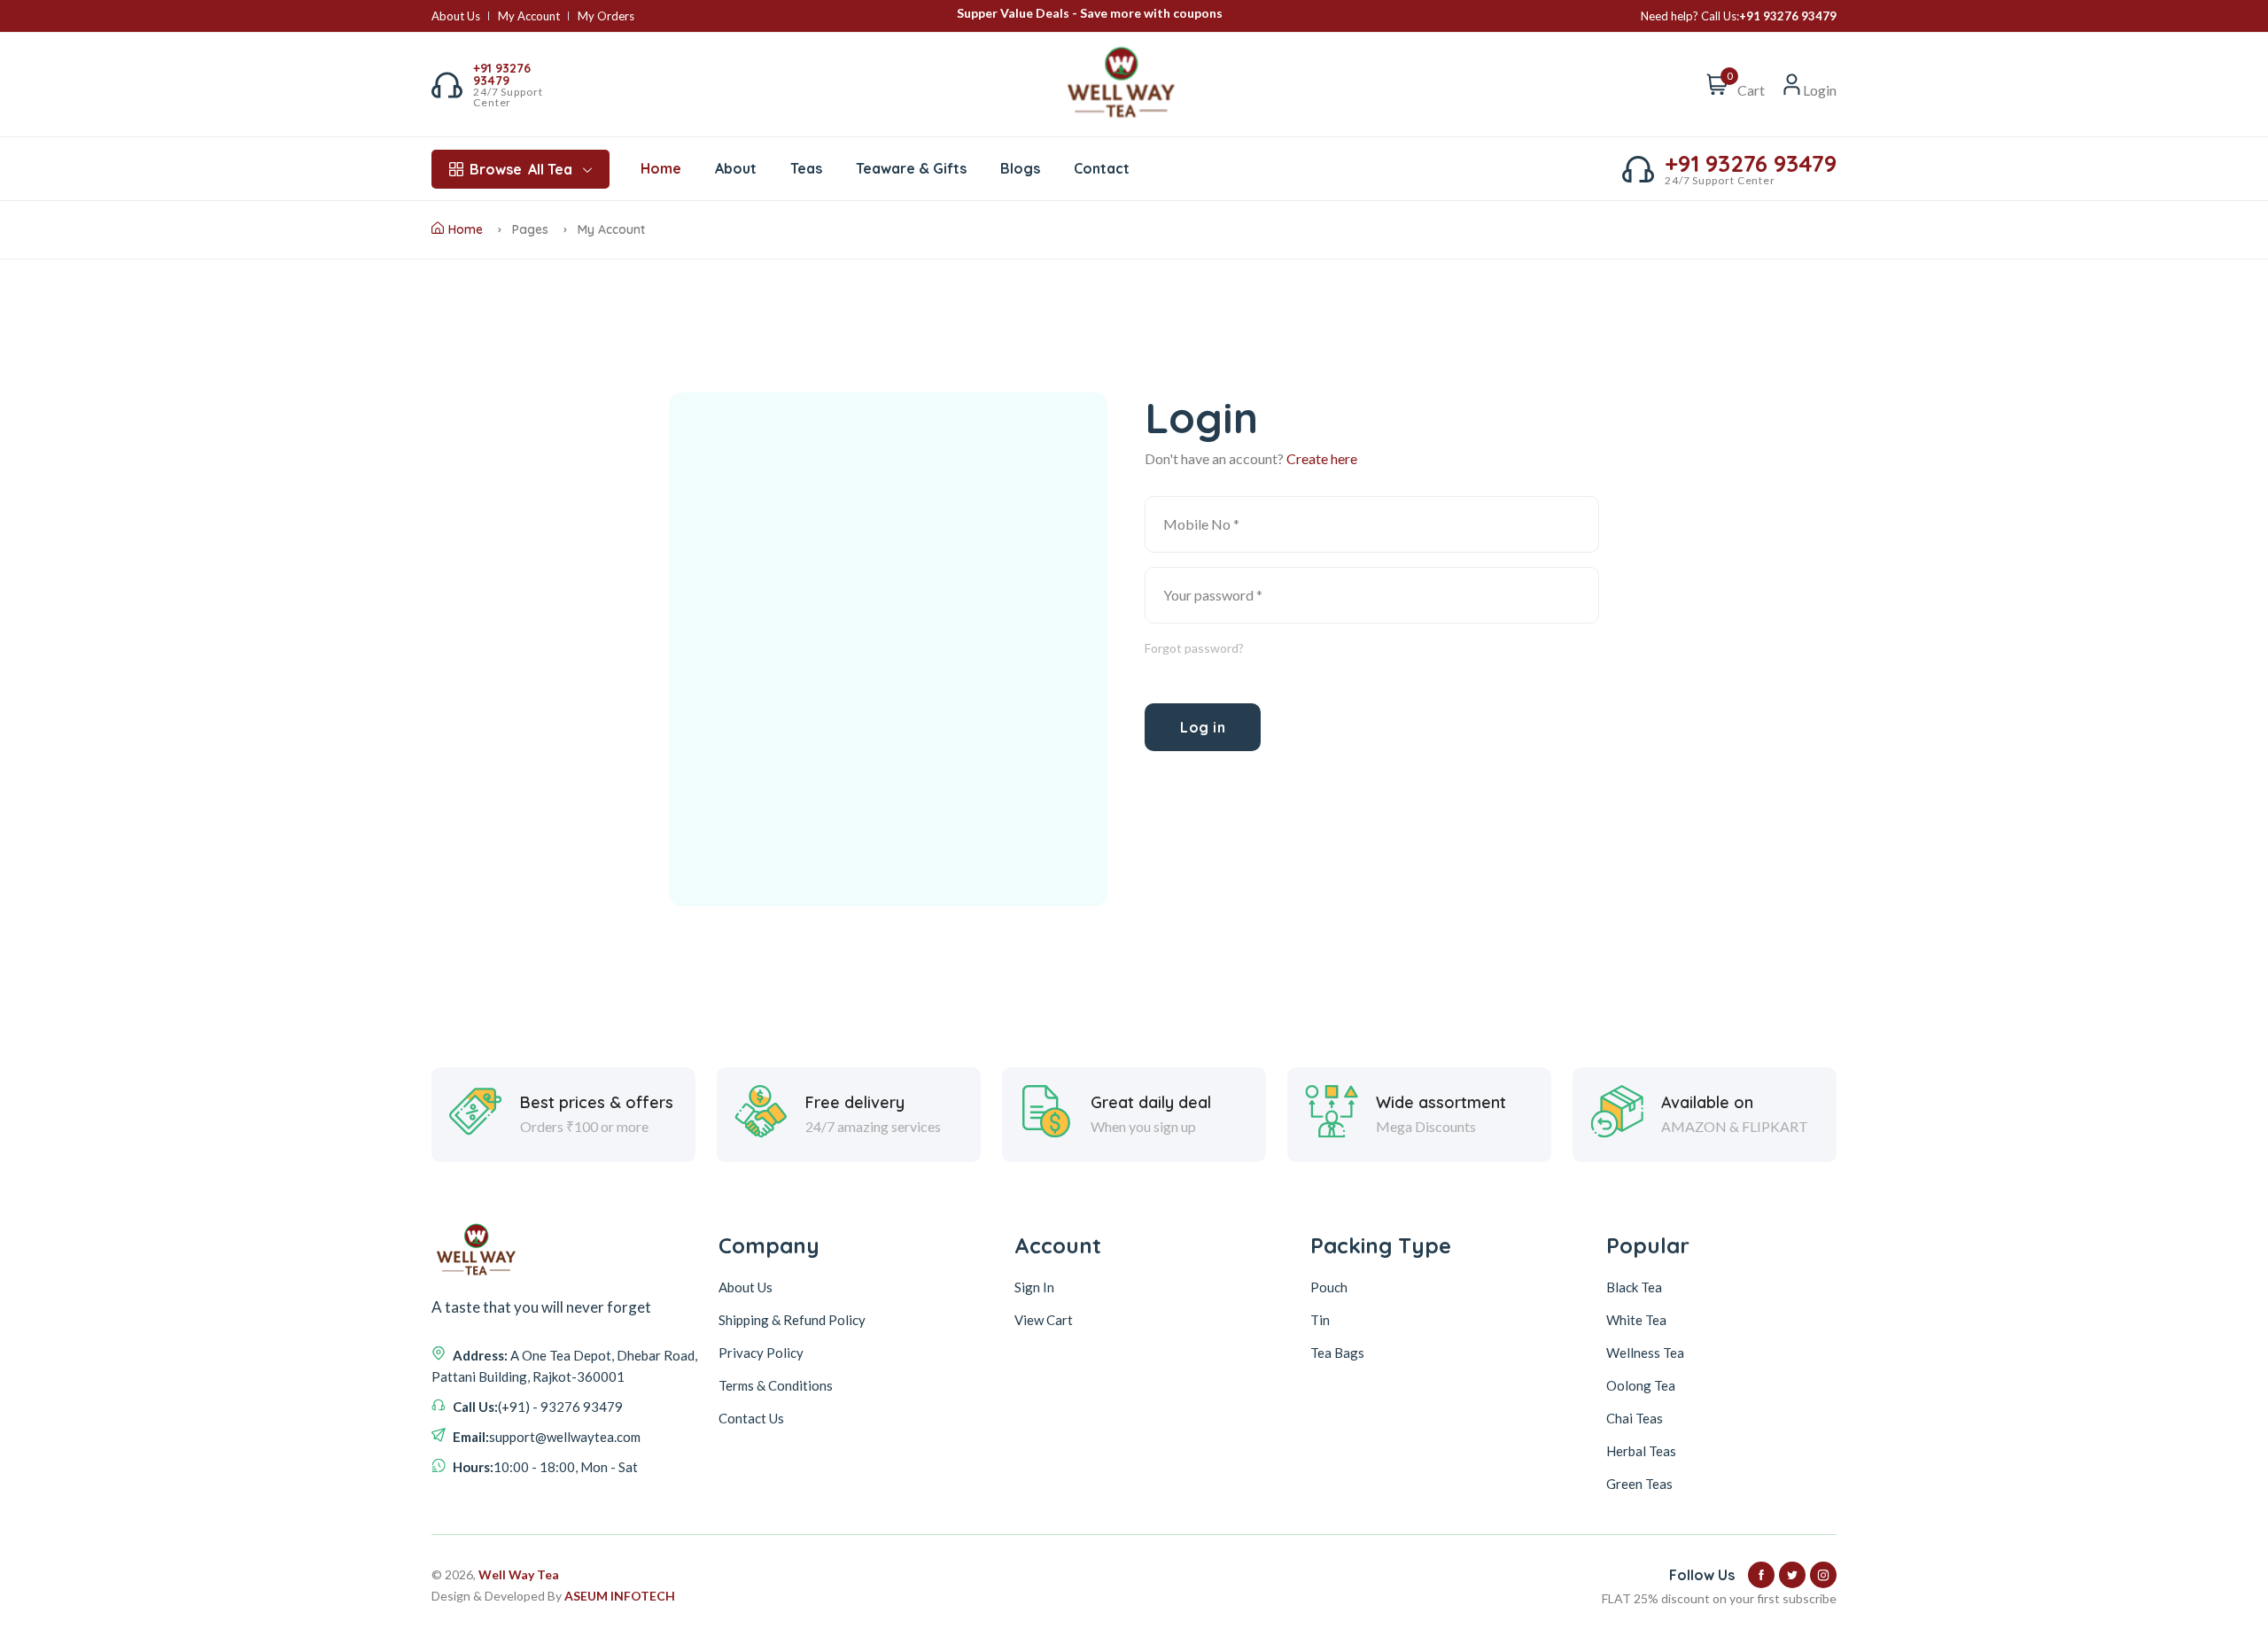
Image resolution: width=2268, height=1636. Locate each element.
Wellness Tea (1645, 1353)
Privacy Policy (761, 1353)
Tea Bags (1337, 1353)
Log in (1203, 727)
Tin (1320, 1320)
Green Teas (1639, 1484)
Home (661, 168)
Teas (806, 168)
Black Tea (1634, 1287)
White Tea (1636, 1320)
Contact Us (751, 1418)
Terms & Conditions (776, 1385)
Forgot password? (1194, 648)
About (736, 168)
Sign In (1034, 1287)
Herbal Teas (1641, 1451)
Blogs (1020, 168)
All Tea (521, 169)
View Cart (1044, 1320)
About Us (456, 16)
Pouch (1329, 1287)
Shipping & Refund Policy (792, 1320)
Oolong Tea (1641, 1385)
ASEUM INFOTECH (620, 1596)
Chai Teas (1635, 1418)
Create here (1322, 458)
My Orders (606, 16)
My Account (529, 16)
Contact (1102, 168)
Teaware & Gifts (911, 168)
